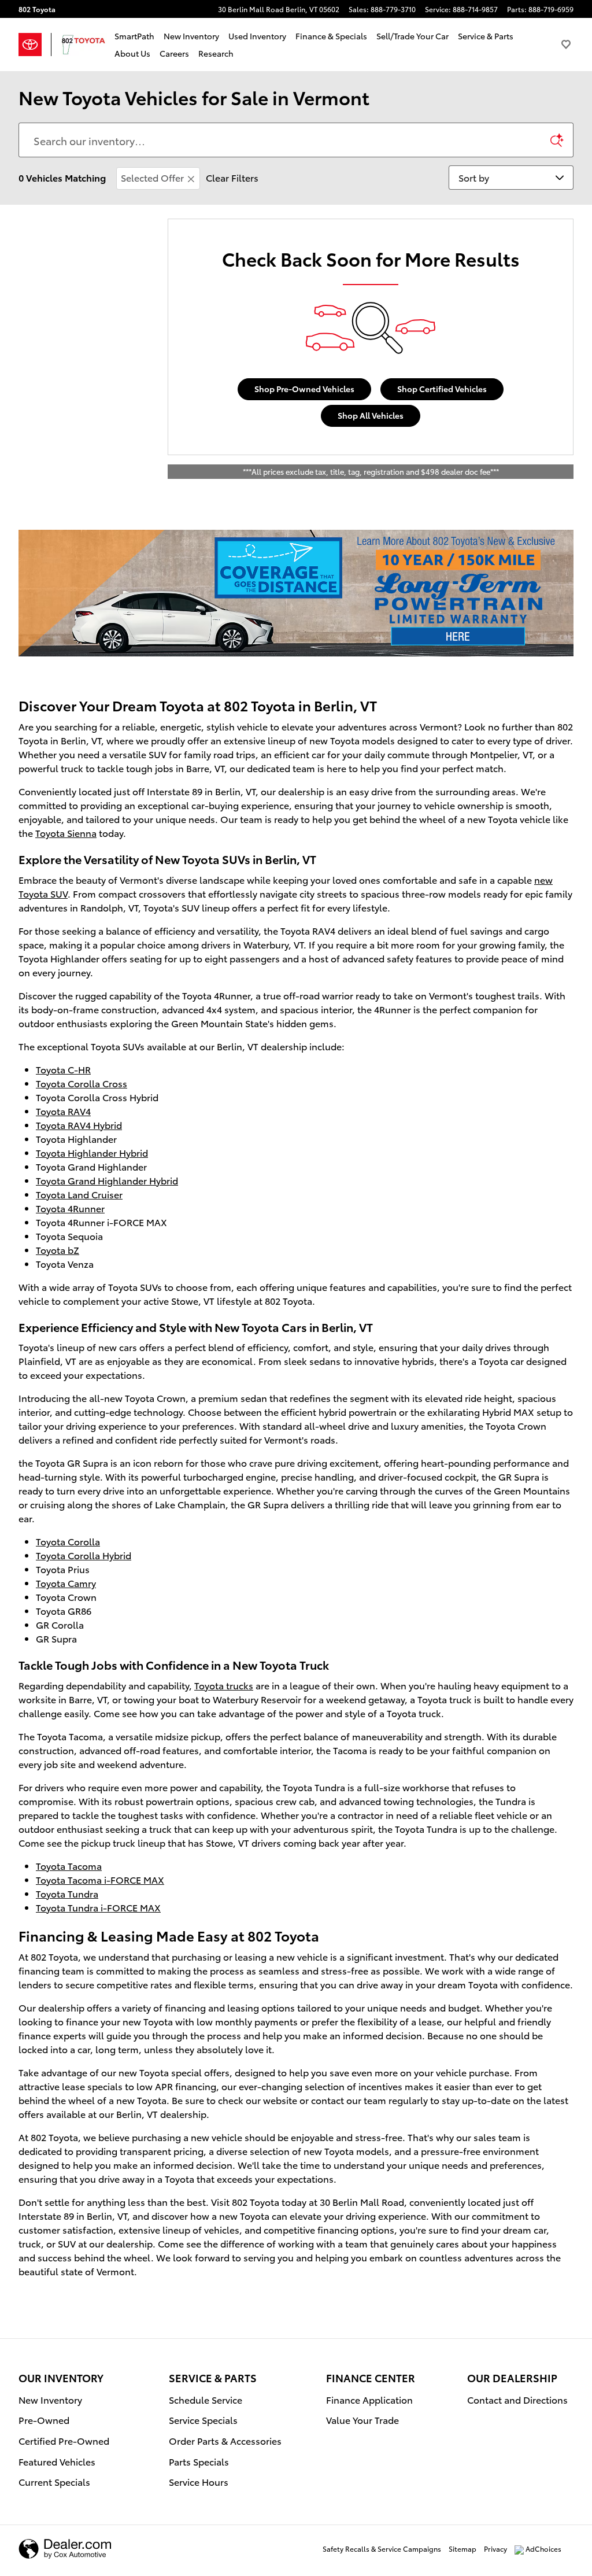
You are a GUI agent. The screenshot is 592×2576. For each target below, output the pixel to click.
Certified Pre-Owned (64, 2440)
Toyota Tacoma (69, 1865)
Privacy (495, 2549)
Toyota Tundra (67, 1893)
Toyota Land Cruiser (79, 1194)
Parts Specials (199, 2461)
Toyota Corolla (68, 1541)
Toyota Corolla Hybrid (84, 1555)
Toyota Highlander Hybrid (92, 1152)
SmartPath (134, 36)
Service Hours (199, 2481)
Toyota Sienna (66, 833)
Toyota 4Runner (70, 1208)
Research (216, 53)
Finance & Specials (331, 36)
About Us (132, 53)
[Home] (35, 45)
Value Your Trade (362, 2420)
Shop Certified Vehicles (442, 389)
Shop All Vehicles (371, 415)
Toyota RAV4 (63, 1111)
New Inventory (191, 36)
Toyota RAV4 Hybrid (79, 1125)
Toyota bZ (58, 1250)
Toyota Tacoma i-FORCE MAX (100, 1879)
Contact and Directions (517, 2399)
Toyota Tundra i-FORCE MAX (98, 1907)
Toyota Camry (66, 1583)
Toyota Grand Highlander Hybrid (107, 1180)
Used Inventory (257, 36)
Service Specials (203, 2420)
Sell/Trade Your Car (412, 36)
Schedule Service (206, 2399)
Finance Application (369, 2399)
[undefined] (296, 593)
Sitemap (462, 2549)
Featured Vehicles (57, 2461)
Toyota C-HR (63, 1069)
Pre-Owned (44, 2420)
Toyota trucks (224, 1685)
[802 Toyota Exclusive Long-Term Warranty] (296, 593)
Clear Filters (232, 177)
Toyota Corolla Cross (82, 1083)
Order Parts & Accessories (225, 2440)
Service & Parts (486, 36)
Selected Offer (152, 177)
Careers (174, 53)
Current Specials (54, 2481)
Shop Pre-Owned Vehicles (304, 389)
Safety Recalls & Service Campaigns (382, 2549)
